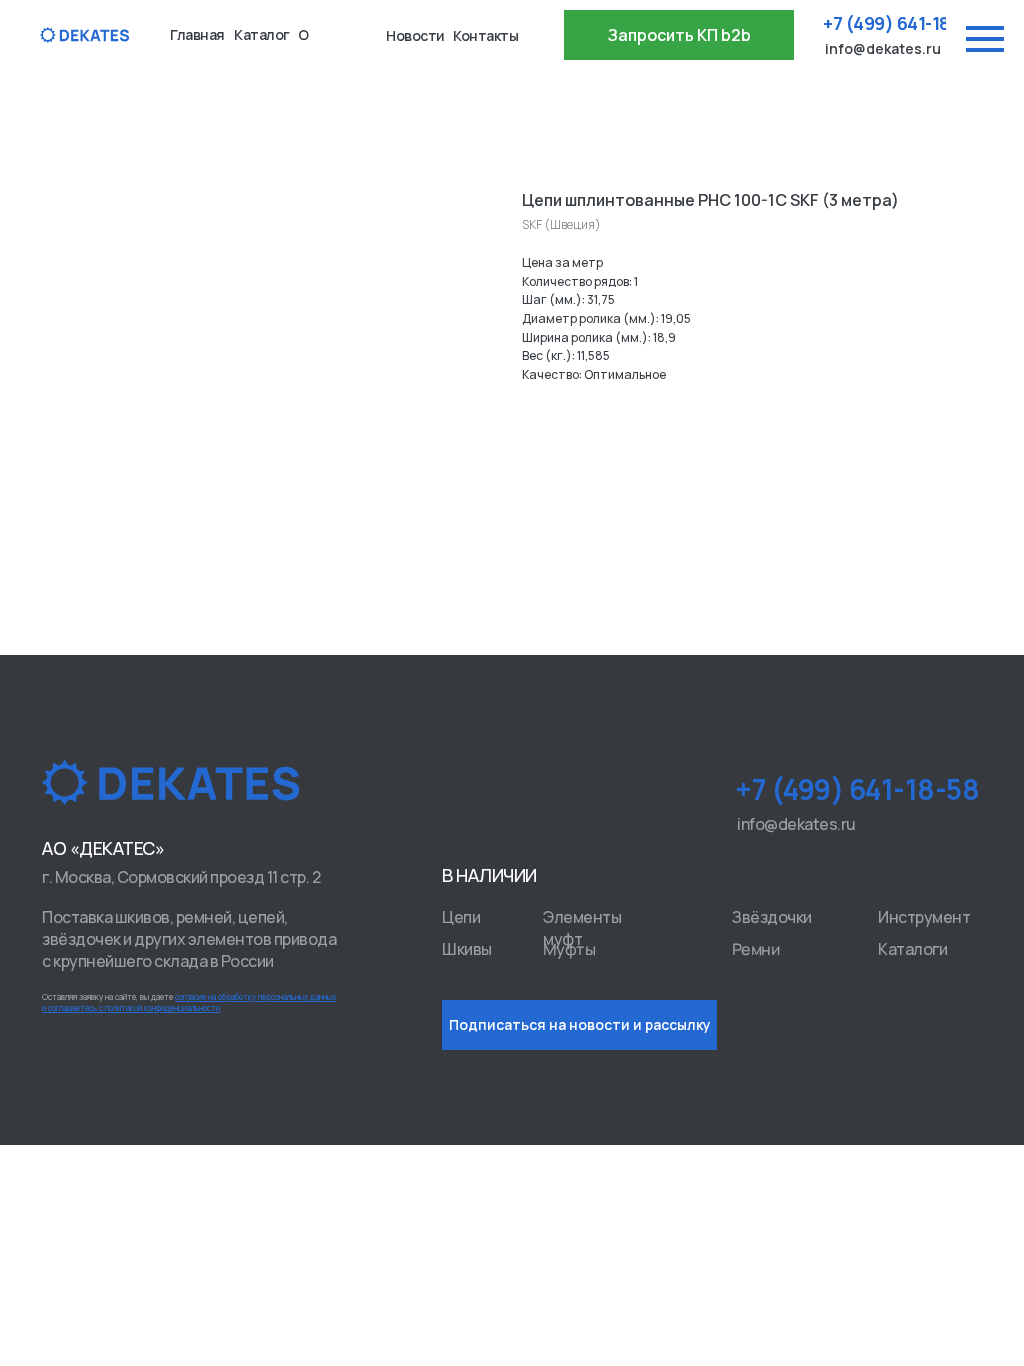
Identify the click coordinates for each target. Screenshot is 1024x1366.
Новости (415, 35)
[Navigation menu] (985, 39)
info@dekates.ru (883, 48)
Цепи (461, 917)
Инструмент (924, 917)
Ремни (756, 949)
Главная (197, 34)
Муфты (569, 949)
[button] (679, 35)
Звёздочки (772, 917)
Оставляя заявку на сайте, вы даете (189, 1002)
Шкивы (467, 949)
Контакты (485, 35)
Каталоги (912, 949)
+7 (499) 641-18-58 (900, 23)
